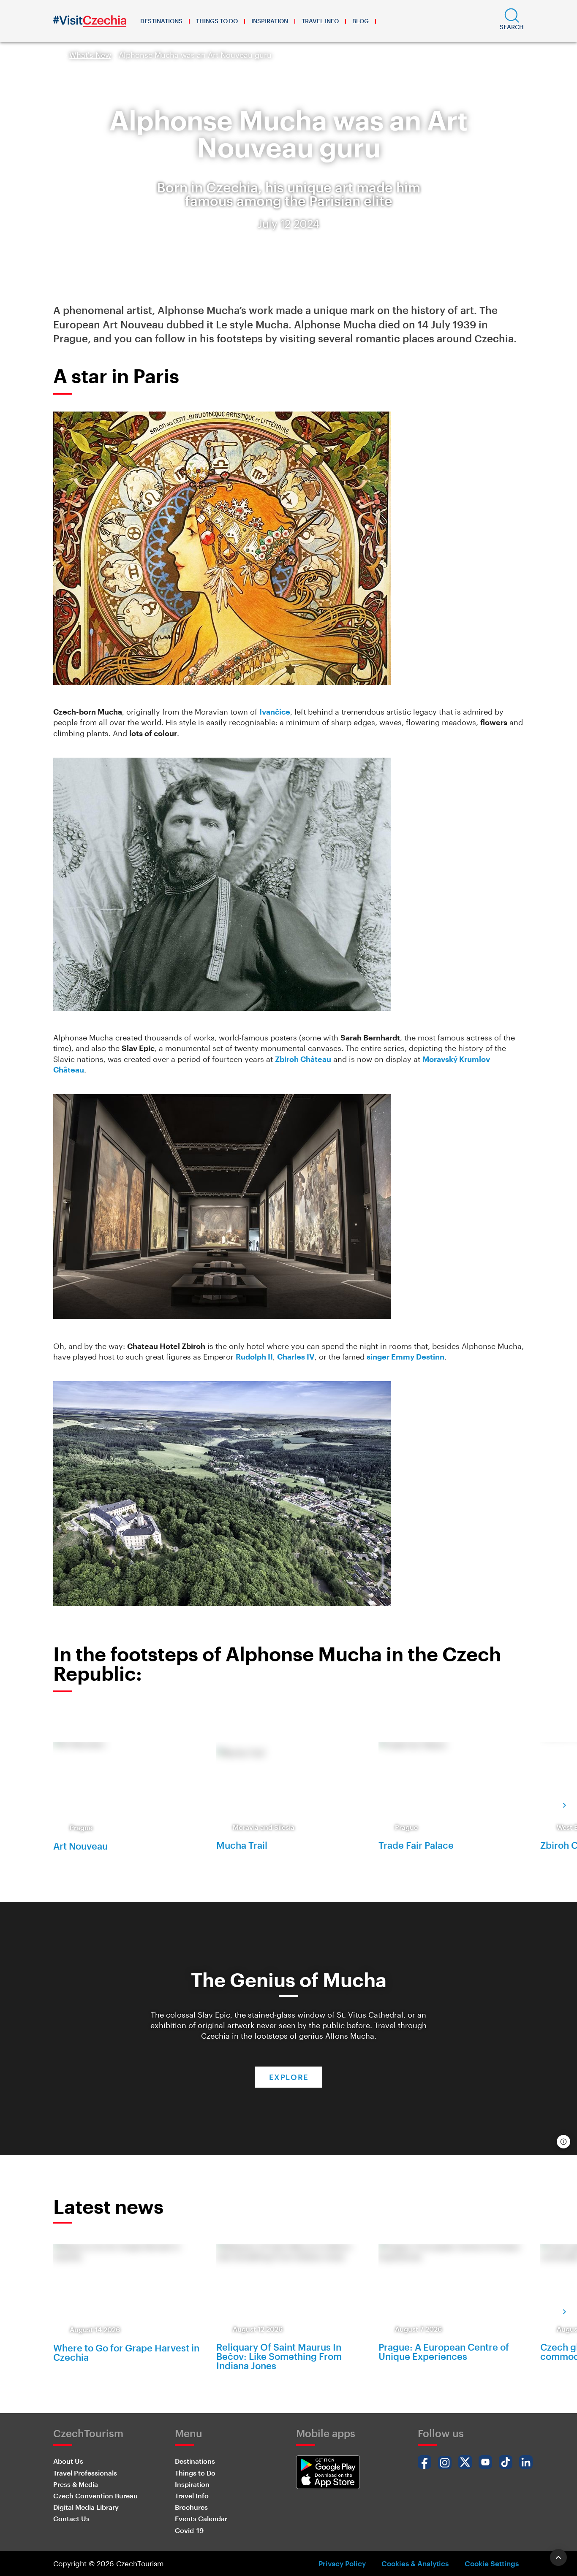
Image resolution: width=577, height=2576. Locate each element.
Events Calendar (201, 2518)
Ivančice (275, 712)
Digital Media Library (86, 2507)
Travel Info (320, 21)
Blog (361, 21)
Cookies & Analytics (415, 2563)
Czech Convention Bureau (95, 2496)
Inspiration (270, 21)
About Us (68, 2461)
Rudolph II (254, 1357)
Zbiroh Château (303, 1059)
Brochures (191, 2507)
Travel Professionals (85, 2473)
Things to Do (217, 21)
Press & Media (76, 2484)
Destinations (161, 21)
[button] (512, 21)
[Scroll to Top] (558, 2557)
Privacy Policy (342, 2563)
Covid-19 (189, 2530)
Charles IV (296, 1357)
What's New (90, 55)
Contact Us (71, 2518)
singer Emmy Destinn (406, 1357)
